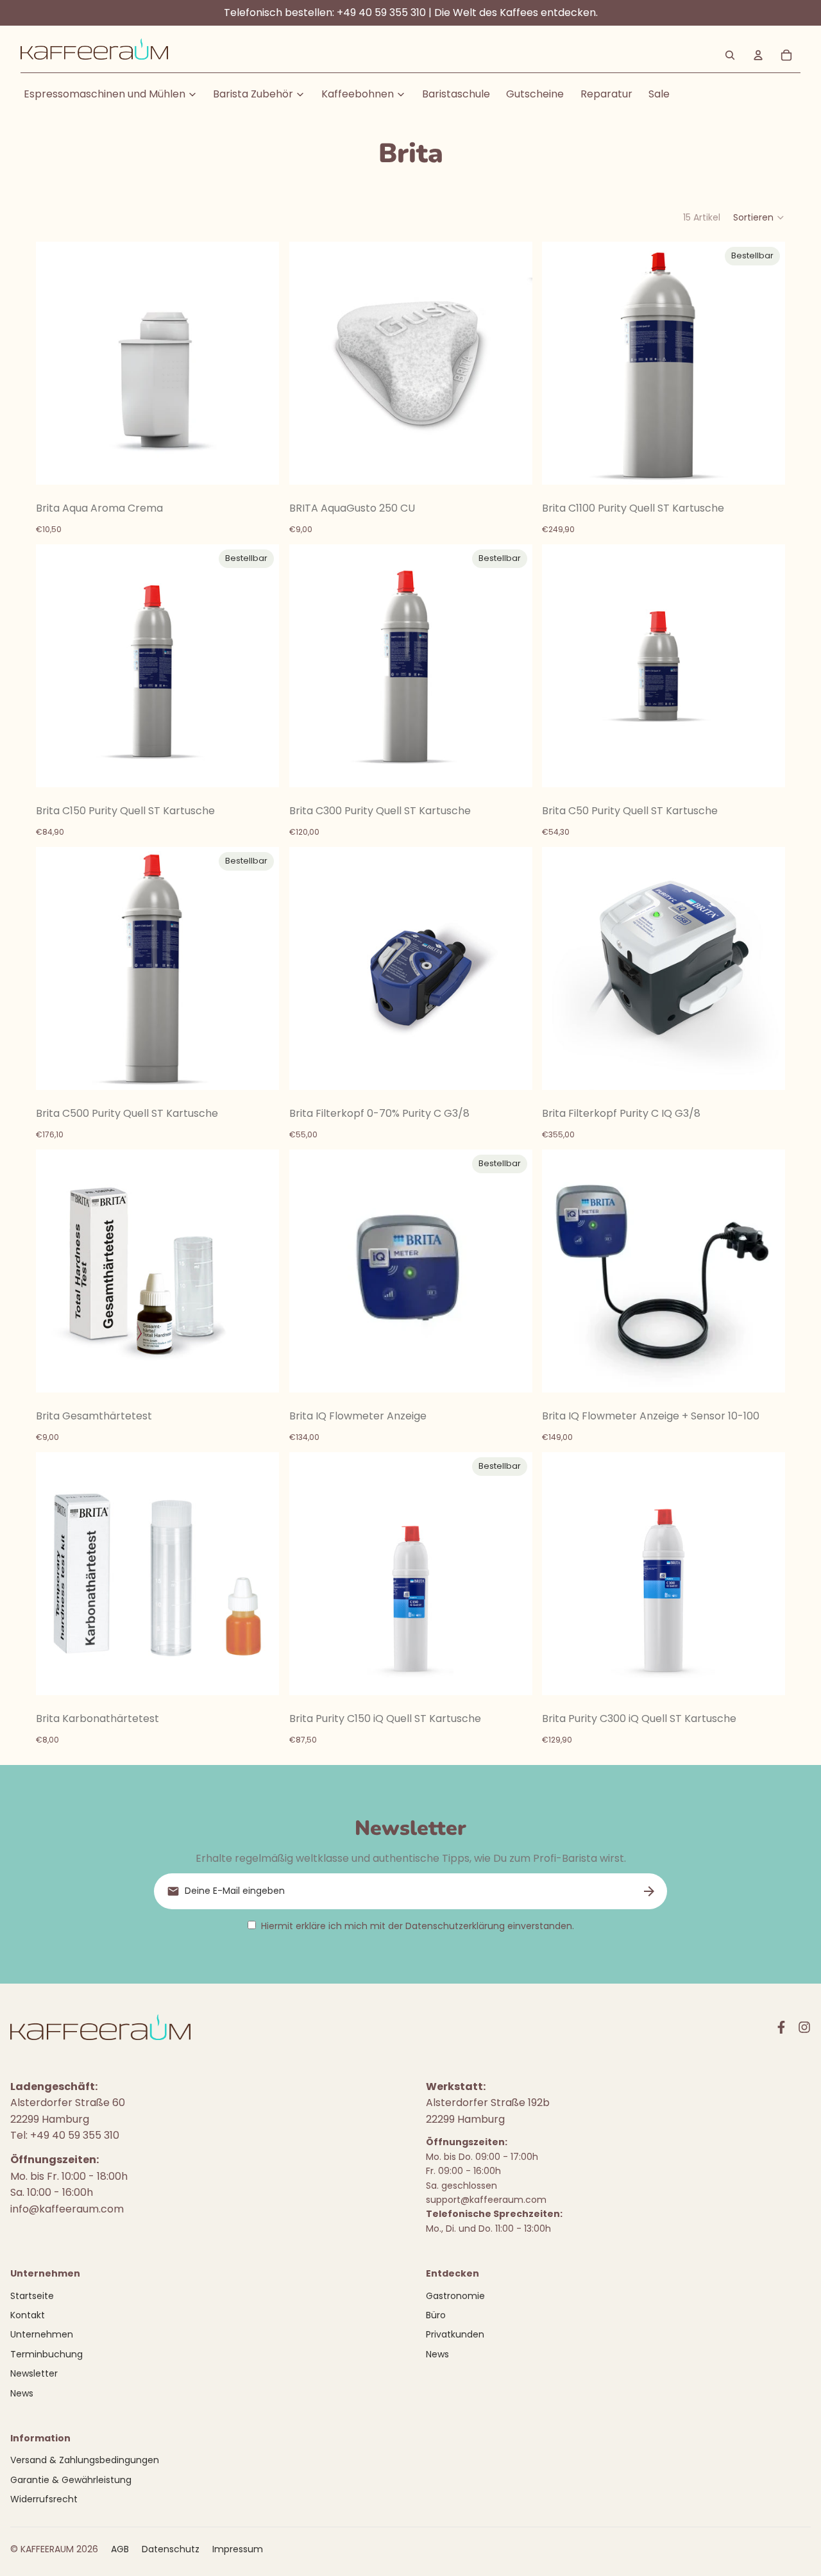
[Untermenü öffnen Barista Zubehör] (300, 94)
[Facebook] (781, 2027)
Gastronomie (455, 2296)
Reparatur (606, 94)
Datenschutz (171, 2549)
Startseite (32, 2296)
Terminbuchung (47, 2354)
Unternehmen (42, 2334)
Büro (436, 2315)
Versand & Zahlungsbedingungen (85, 2460)
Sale (659, 94)
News (22, 2393)
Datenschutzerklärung (455, 1926)
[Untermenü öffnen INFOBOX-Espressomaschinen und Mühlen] (192, 94)
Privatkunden (455, 2334)
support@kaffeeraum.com (486, 2200)
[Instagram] (804, 2027)
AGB (120, 2549)
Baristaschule (456, 94)
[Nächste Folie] (766, 969)
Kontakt (28, 2315)
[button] (759, 217)
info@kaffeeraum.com (67, 2209)
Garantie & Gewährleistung (71, 2480)
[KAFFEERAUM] (94, 55)
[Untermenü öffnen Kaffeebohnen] (401, 94)
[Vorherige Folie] (561, 969)
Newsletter (34, 2373)
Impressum (238, 2549)
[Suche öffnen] (730, 55)
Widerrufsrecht (44, 2499)
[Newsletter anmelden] (649, 1891)
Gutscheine (535, 94)
